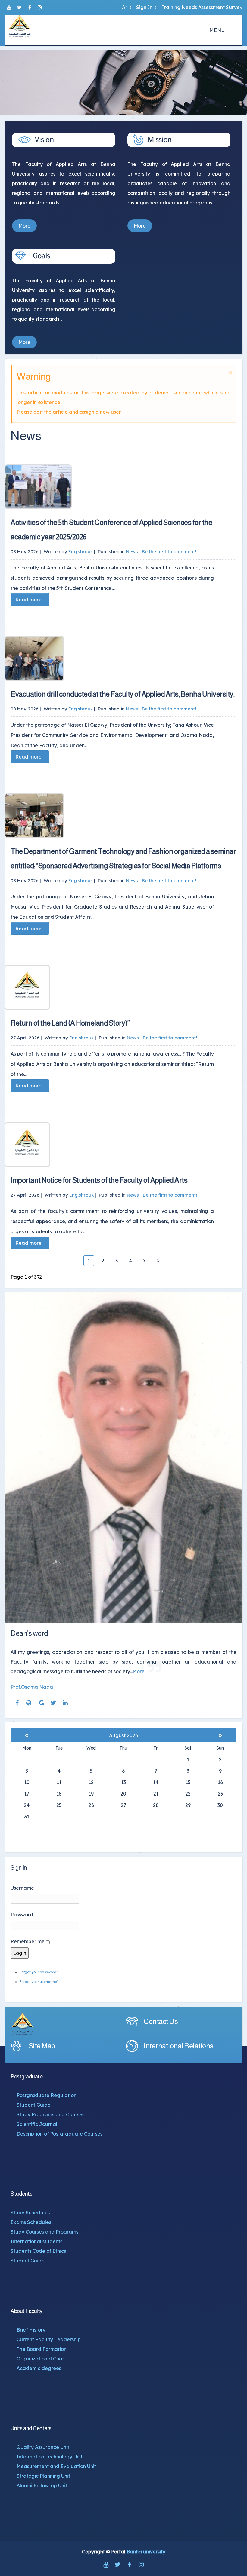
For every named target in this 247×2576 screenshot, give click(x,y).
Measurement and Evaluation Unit (56, 2466)
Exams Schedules (31, 2222)
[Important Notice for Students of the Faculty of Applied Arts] (117, 1145)
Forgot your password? (39, 1972)
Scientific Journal (37, 2124)
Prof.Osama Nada (32, 1687)
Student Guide (34, 2105)
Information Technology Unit (50, 2457)
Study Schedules (30, 2213)
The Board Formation (42, 2349)
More (24, 226)
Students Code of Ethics (38, 2251)
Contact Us (161, 2021)
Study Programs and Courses (50, 2114)
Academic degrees (39, 2368)
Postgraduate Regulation (47, 2095)
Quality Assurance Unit (43, 2447)
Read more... (30, 600)
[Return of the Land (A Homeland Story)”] (117, 987)
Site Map (42, 2046)
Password (22, 1915)
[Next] (144, 1261)
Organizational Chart (41, 2359)
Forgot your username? (39, 1982)
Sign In (144, 7)
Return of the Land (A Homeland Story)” (70, 1023)
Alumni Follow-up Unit (42, 2486)
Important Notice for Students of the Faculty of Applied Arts (99, 1180)
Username (22, 1888)
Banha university (146, 2552)
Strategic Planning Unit (43, 2476)
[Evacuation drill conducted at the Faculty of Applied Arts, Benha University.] (117, 658)
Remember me (28, 1941)
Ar (125, 7)
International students (36, 2241)
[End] (158, 1261)
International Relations (179, 2046)
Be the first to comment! (168, 552)
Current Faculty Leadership (49, 2339)
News (132, 552)
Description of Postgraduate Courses (59, 2134)
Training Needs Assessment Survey (202, 7)
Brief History (31, 2330)
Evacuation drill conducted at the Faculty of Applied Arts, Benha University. (122, 694)
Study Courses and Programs (44, 2232)
